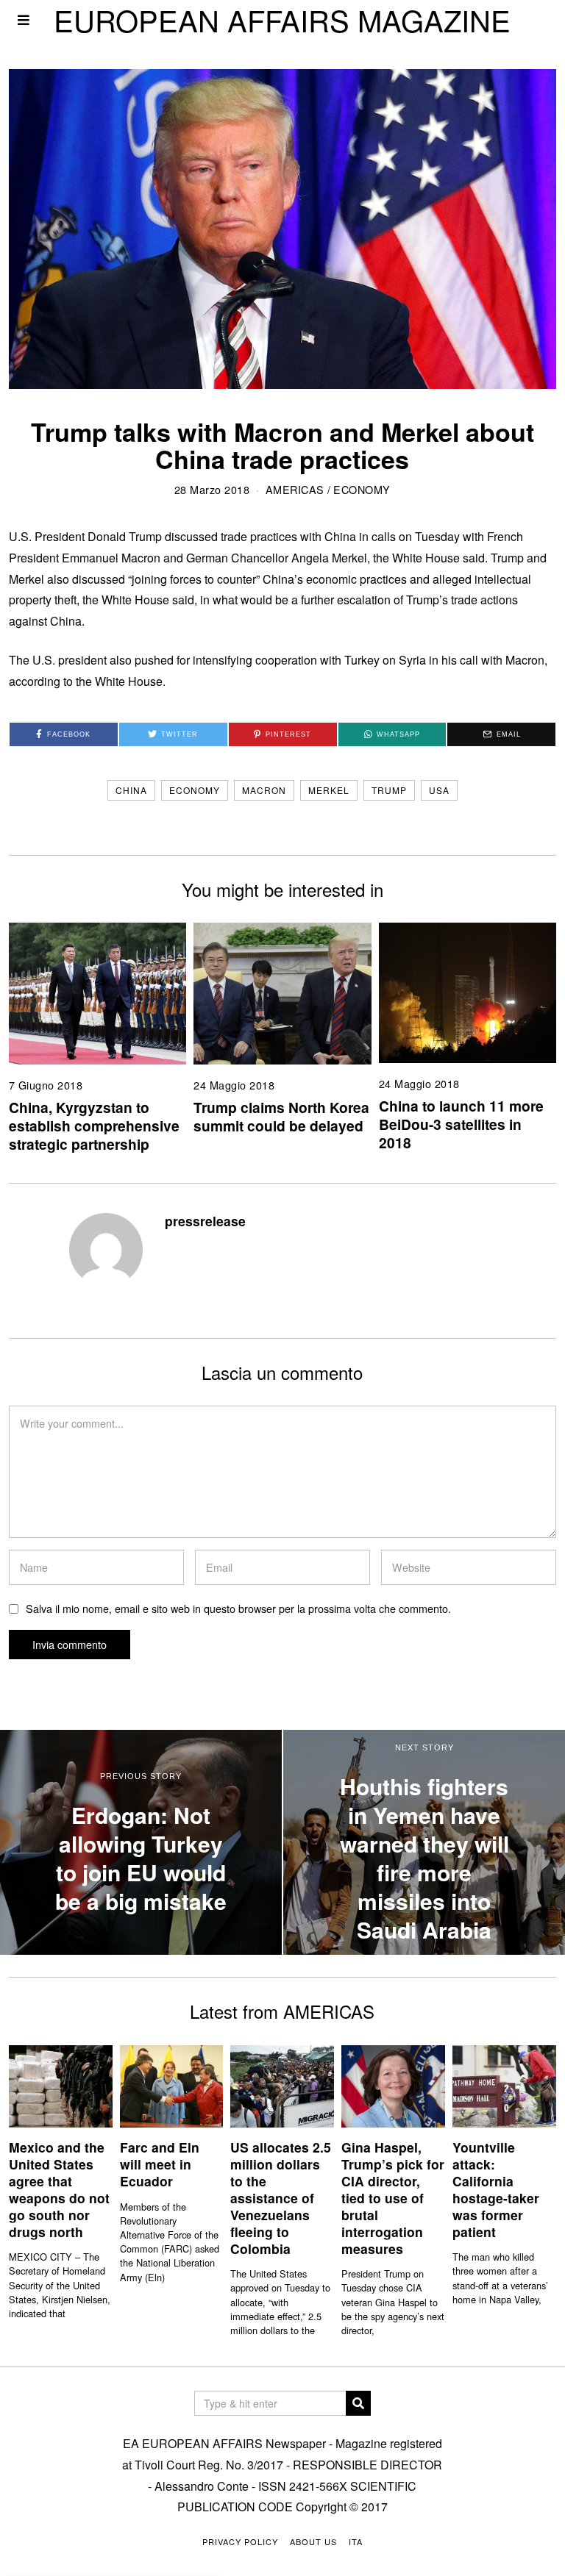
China (131, 790)
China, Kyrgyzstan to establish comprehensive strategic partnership (94, 1126)
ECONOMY (362, 489)
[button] (358, 2403)
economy (195, 790)
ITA (356, 2541)
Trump (389, 790)
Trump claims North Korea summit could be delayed (281, 1116)
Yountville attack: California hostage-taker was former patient (496, 2189)
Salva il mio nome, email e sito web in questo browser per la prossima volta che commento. (238, 1608)
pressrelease (205, 1221)
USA (439, 790)
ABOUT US (313, 2541)
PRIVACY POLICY (240, 2541)
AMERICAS (295, 489)
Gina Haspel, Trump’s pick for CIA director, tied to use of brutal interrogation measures (393, 2197)
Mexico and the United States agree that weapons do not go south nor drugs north (59, 2189)
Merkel (329, 790)
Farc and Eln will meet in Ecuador (160, 2164)
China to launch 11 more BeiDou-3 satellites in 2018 (461, 1124)
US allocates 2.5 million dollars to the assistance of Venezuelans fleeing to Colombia (281, 2197)
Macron (264, 790)
